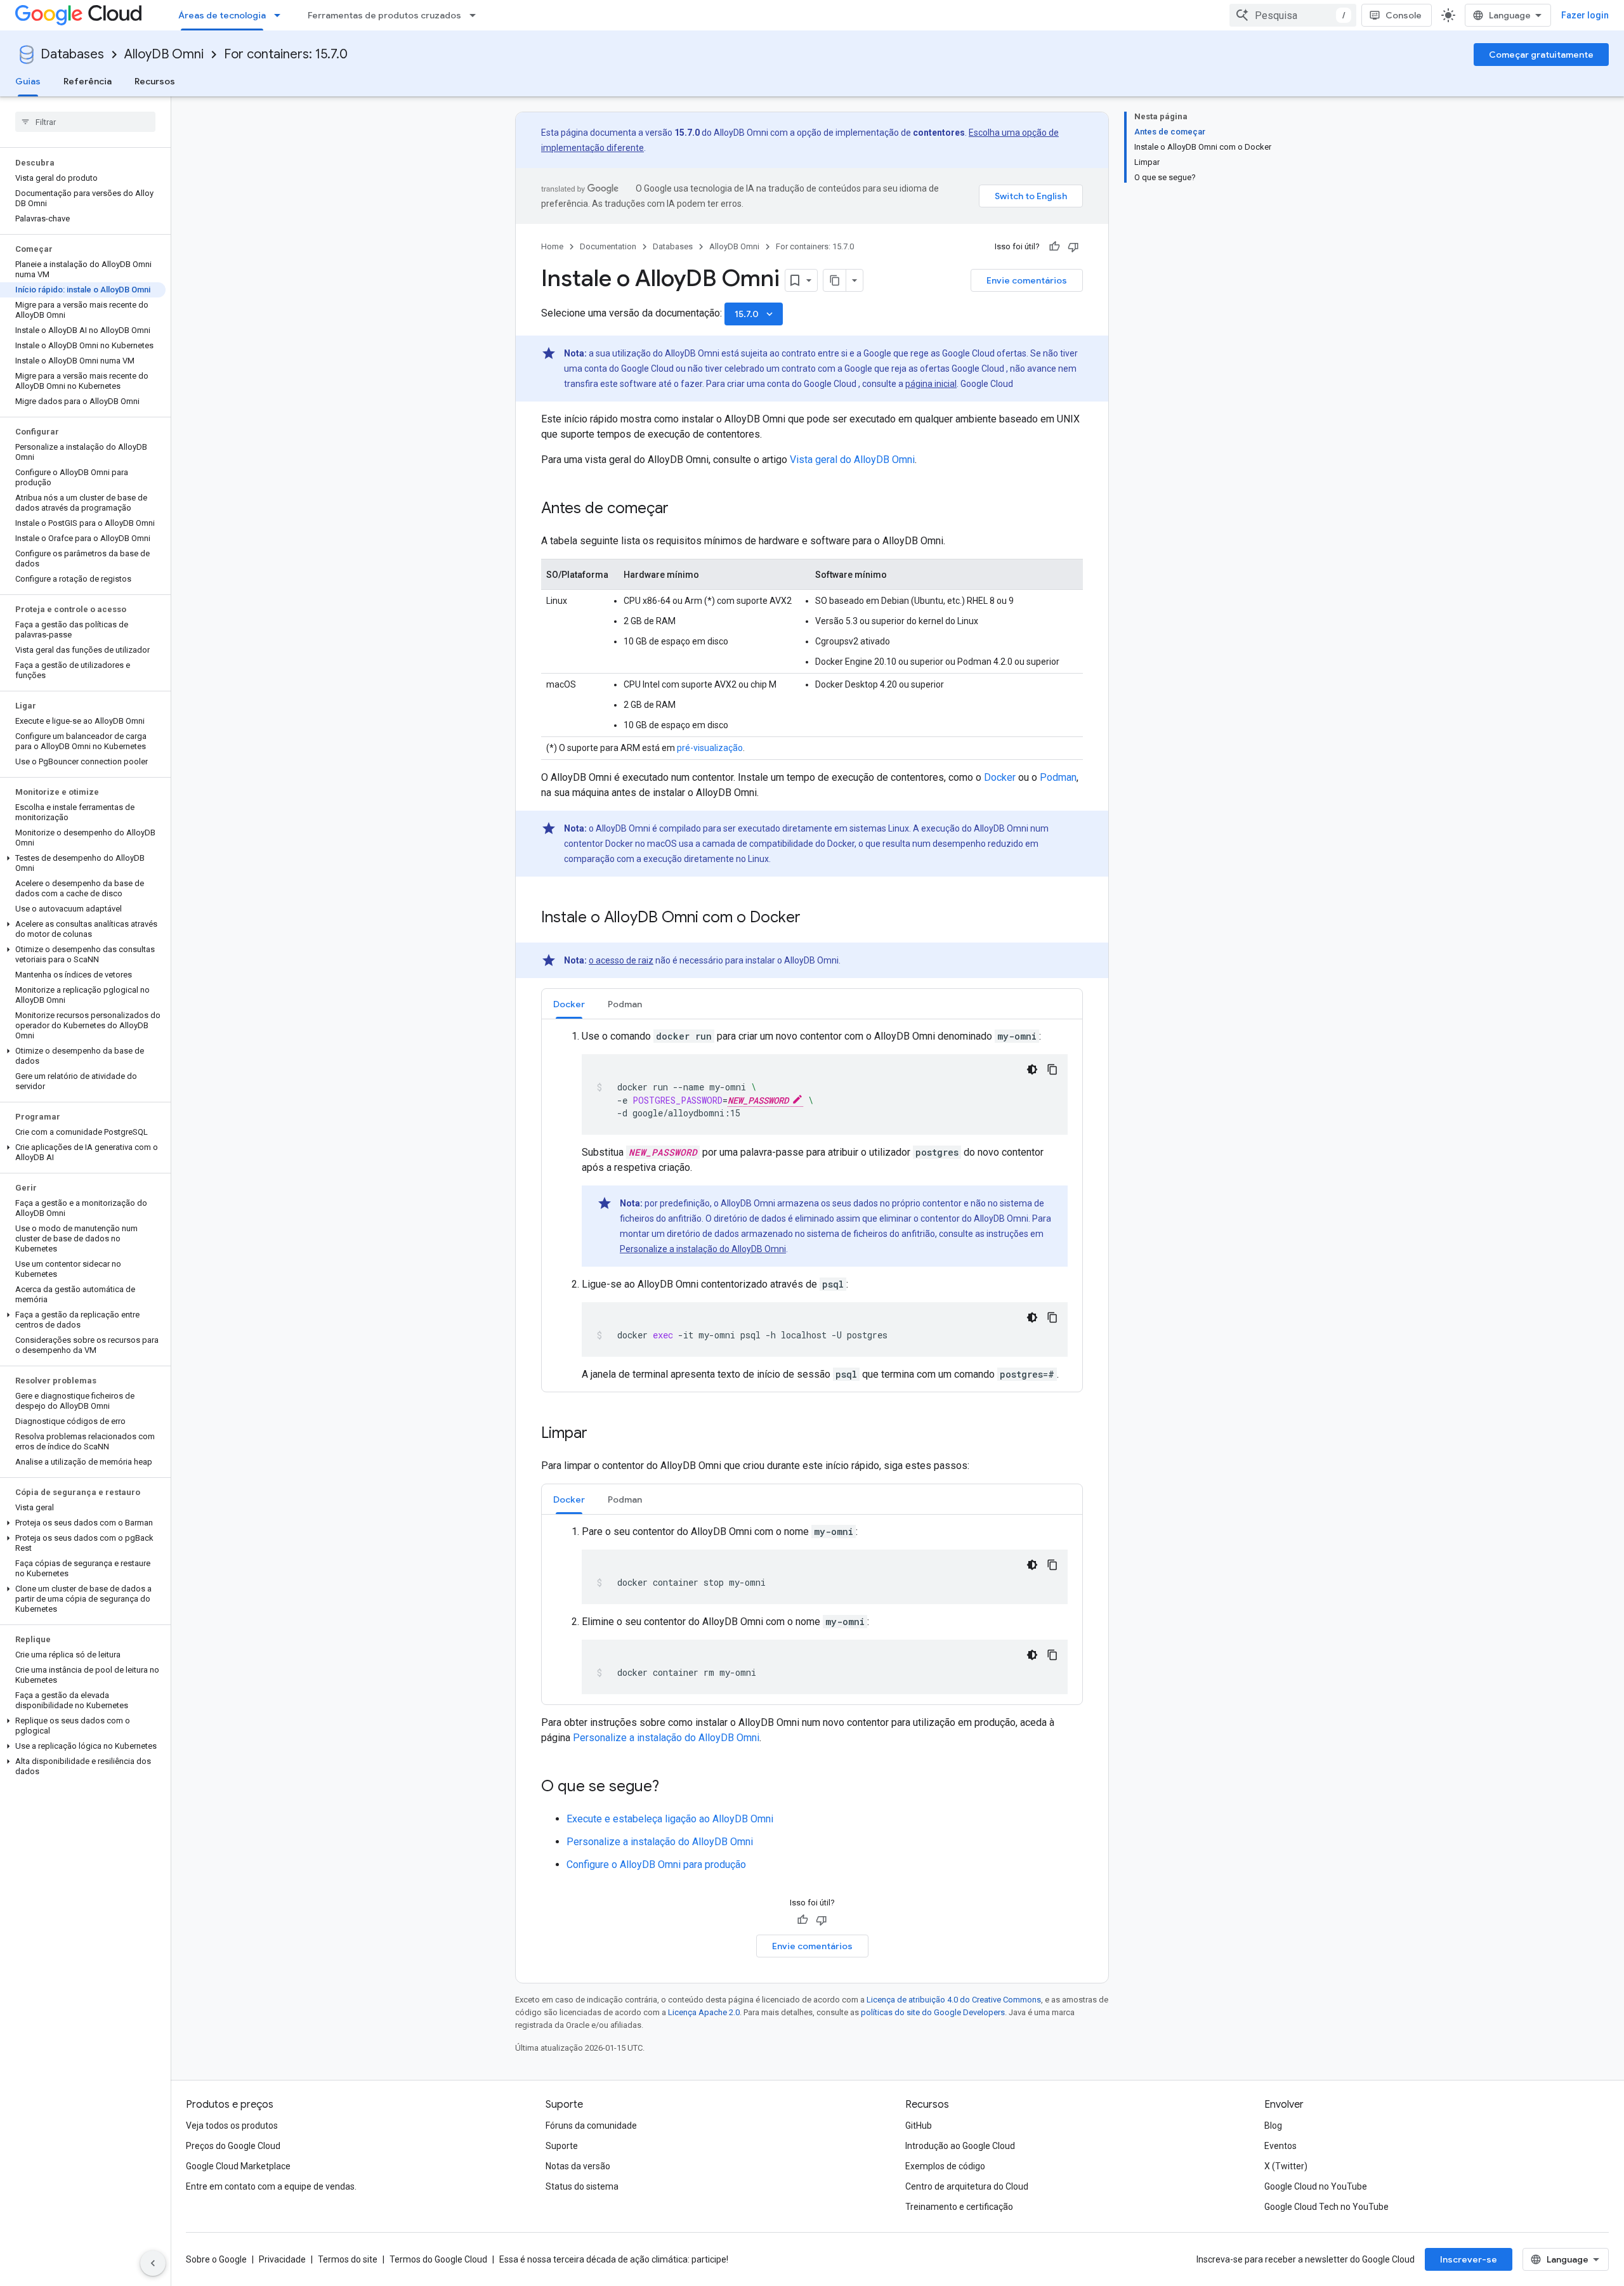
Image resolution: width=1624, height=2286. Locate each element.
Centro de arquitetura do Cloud (967, 2186)
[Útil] (1054, 247)
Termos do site (348, 2259)
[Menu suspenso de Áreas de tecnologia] (281, 15)
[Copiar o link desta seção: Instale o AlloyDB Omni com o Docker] (813, 918)
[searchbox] (85, 122)
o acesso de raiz (621, 960)
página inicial (931, 384)
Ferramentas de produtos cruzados (384, 15)
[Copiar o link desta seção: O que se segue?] (672, 1787)
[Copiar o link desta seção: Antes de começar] (681, 509)
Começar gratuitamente (1541, 55)
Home (552, 246)
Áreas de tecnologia (222, 15)
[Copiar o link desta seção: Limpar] (600, 1434)
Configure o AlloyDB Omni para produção (656, 1865)
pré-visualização (710, 748)
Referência (88, 81)
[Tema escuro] (1032, 1069)
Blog (1273, 2126)
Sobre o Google (216, 2259)
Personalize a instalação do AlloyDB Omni (703, 1249)
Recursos (155, 81)
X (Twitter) (1286, 2166)
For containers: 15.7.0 (286, 54)
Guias (28, 81)
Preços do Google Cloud (233, 2146)
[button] (83, 863)
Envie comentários (1027, 280)
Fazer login (1585, 15)
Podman (1058, 777)
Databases (72, 54)
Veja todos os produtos (232, 2126)
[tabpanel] (812, 1205)
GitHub (919, 2126)
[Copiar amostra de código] (1052, 1069)
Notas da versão (578, 2166)
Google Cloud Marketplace (238, 2166)
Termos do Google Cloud (438, 2259)
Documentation (608, 246)
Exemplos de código (945, 2166)
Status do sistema (582, 2186)
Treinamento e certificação (959, 2207)
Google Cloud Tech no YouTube (1326, 2207)
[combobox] (1293, 15)
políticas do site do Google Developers (933, 2012)
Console (1404, 15)
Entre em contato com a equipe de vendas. (271, 2186)
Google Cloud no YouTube (1316, 2186)
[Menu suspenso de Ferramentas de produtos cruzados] (476, 15)
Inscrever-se (1469, 2259)
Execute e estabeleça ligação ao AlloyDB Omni (670, 1819)
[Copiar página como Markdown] (835, 280)
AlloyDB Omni (164, 54)
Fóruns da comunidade (591, 2126)
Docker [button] (569, 1004)
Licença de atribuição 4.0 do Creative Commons (954, 2000)
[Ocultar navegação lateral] (153, 2263)
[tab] (569, 1004)
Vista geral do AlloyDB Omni (852, 460)
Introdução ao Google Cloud (960, 2146)
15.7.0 (755, 314)
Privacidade (282, 2259)
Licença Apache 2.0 (704, 2012)
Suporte (562, 2146)
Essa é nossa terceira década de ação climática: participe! (614, 2259)
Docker (1000, 777)
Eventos (1280, 2146)
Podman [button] (625, 1004)
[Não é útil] (1073, 247)
